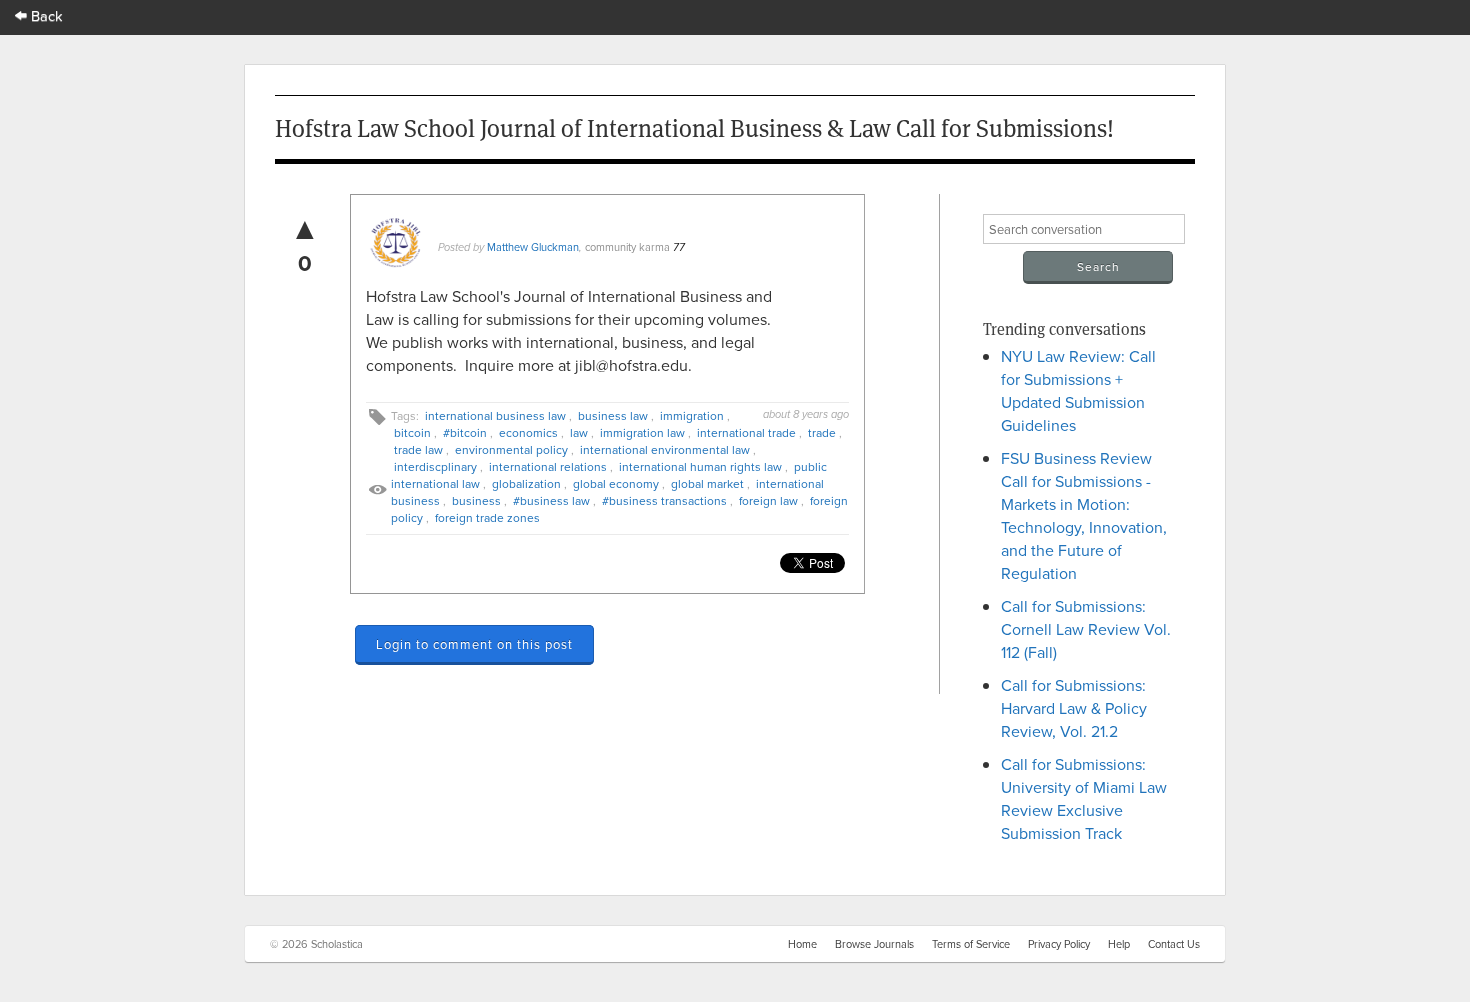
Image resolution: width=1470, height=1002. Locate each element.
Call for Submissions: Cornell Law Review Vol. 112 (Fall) (1086, 629)
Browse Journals (874, 944)
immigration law (642, 432)
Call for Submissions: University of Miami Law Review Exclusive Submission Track (1084, 798)
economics (528, 432)
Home (802, 944)
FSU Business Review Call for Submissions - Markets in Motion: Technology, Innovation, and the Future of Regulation (1084, 515)
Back (45, 15)
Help (1119, 944)
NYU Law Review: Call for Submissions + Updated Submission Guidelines (1078, 390)
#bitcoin (465, 432)
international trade (746, 432)
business (476, 500)
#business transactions (664, 500)
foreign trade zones (487, 517)
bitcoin (412, 432)
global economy (616, 483)
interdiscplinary (435, 466)
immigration (692, 415)
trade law (418, 449)
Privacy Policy (1059, 944)
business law (613, 415)
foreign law (768, 500)
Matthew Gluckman (533, 247)
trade (822, 432)
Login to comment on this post (474, 644)
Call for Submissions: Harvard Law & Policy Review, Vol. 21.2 (1074, 708)
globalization (526, 483)
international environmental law (665, 449)
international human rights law (700, 466)
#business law (551, 500)
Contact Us (1174, 944)
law (579, 432)
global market (707, 483)
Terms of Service (971, 944)
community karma (627, 247)
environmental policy (511, 449)
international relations (548, 466)
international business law (495, 415)
